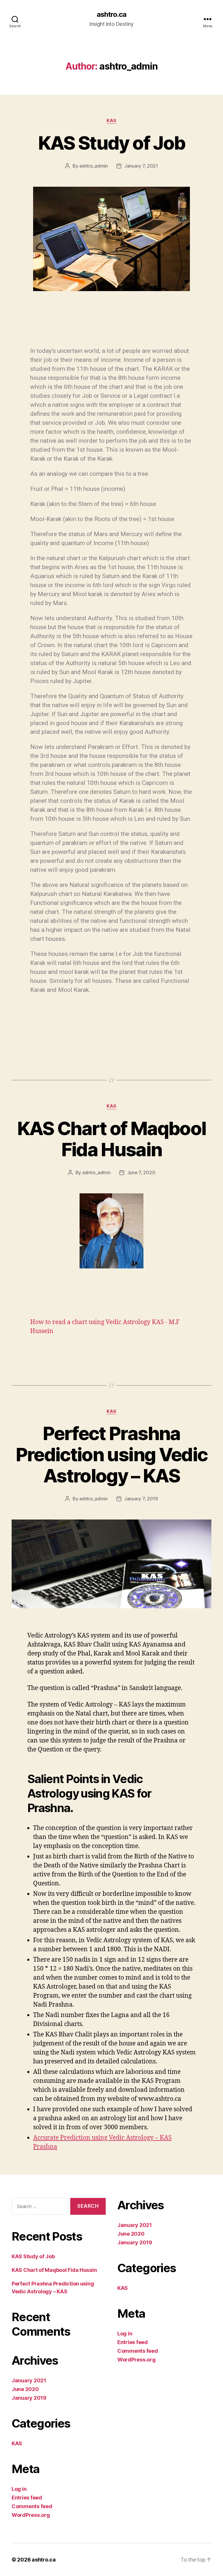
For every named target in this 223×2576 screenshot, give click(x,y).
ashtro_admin (93, 166)
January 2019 (29, 2398)
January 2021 (29, 2380)
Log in (19, 2489)
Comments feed (32, 2506)
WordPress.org (31, 2515)
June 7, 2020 (141, 1172)
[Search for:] (39, 2208)
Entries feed (27, 2498)
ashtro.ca (111, 14)
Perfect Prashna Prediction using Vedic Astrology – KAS (111, 1454)
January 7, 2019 (141, 1499)
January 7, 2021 (141, 166)
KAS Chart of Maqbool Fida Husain (112, 1139)
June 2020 (25, 2389)
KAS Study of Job (111, 143)
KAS (111, 121)
